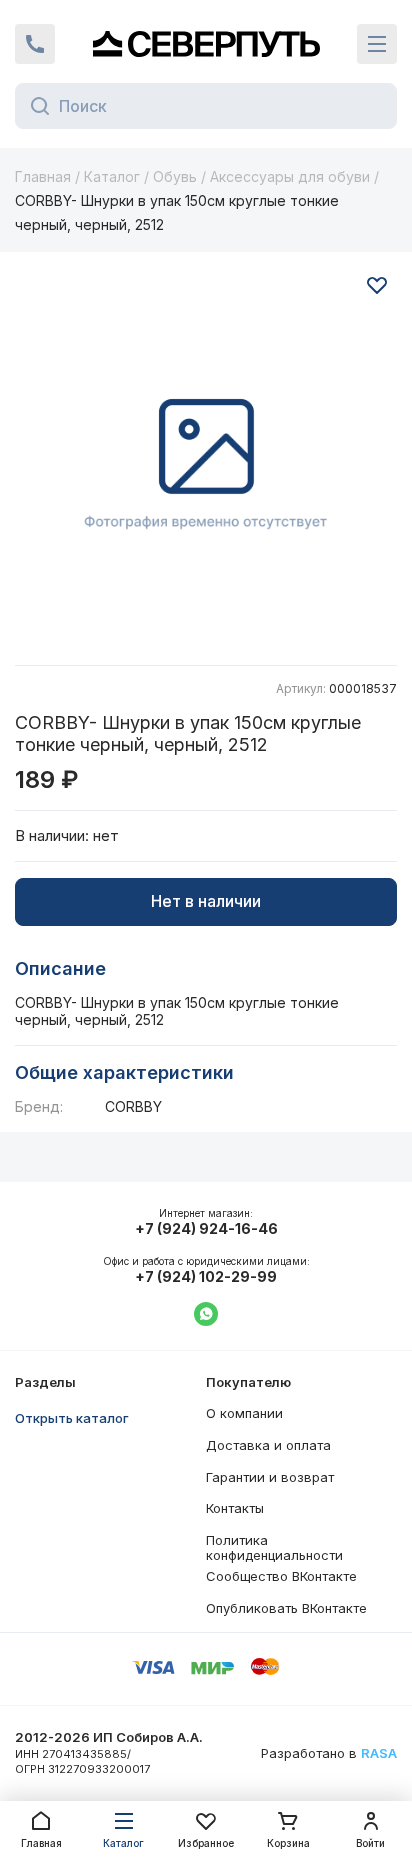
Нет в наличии (206, 901)
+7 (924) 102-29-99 (206, 1277)
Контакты (235, 1508)
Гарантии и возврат (270, 1477)
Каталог (112, 176)
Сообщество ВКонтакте (281, 1576)
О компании (244, 1413)
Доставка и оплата (268, 1445)
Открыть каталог (72, 1418)
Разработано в (329, 1753)
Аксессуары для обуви (290, 176)
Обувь (175, 176)
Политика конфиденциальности (274, 1548)
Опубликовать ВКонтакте (286, 1608)
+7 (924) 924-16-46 (206, 1229)
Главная (43, 176)
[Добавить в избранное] (377, 285)
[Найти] (34, 106)
